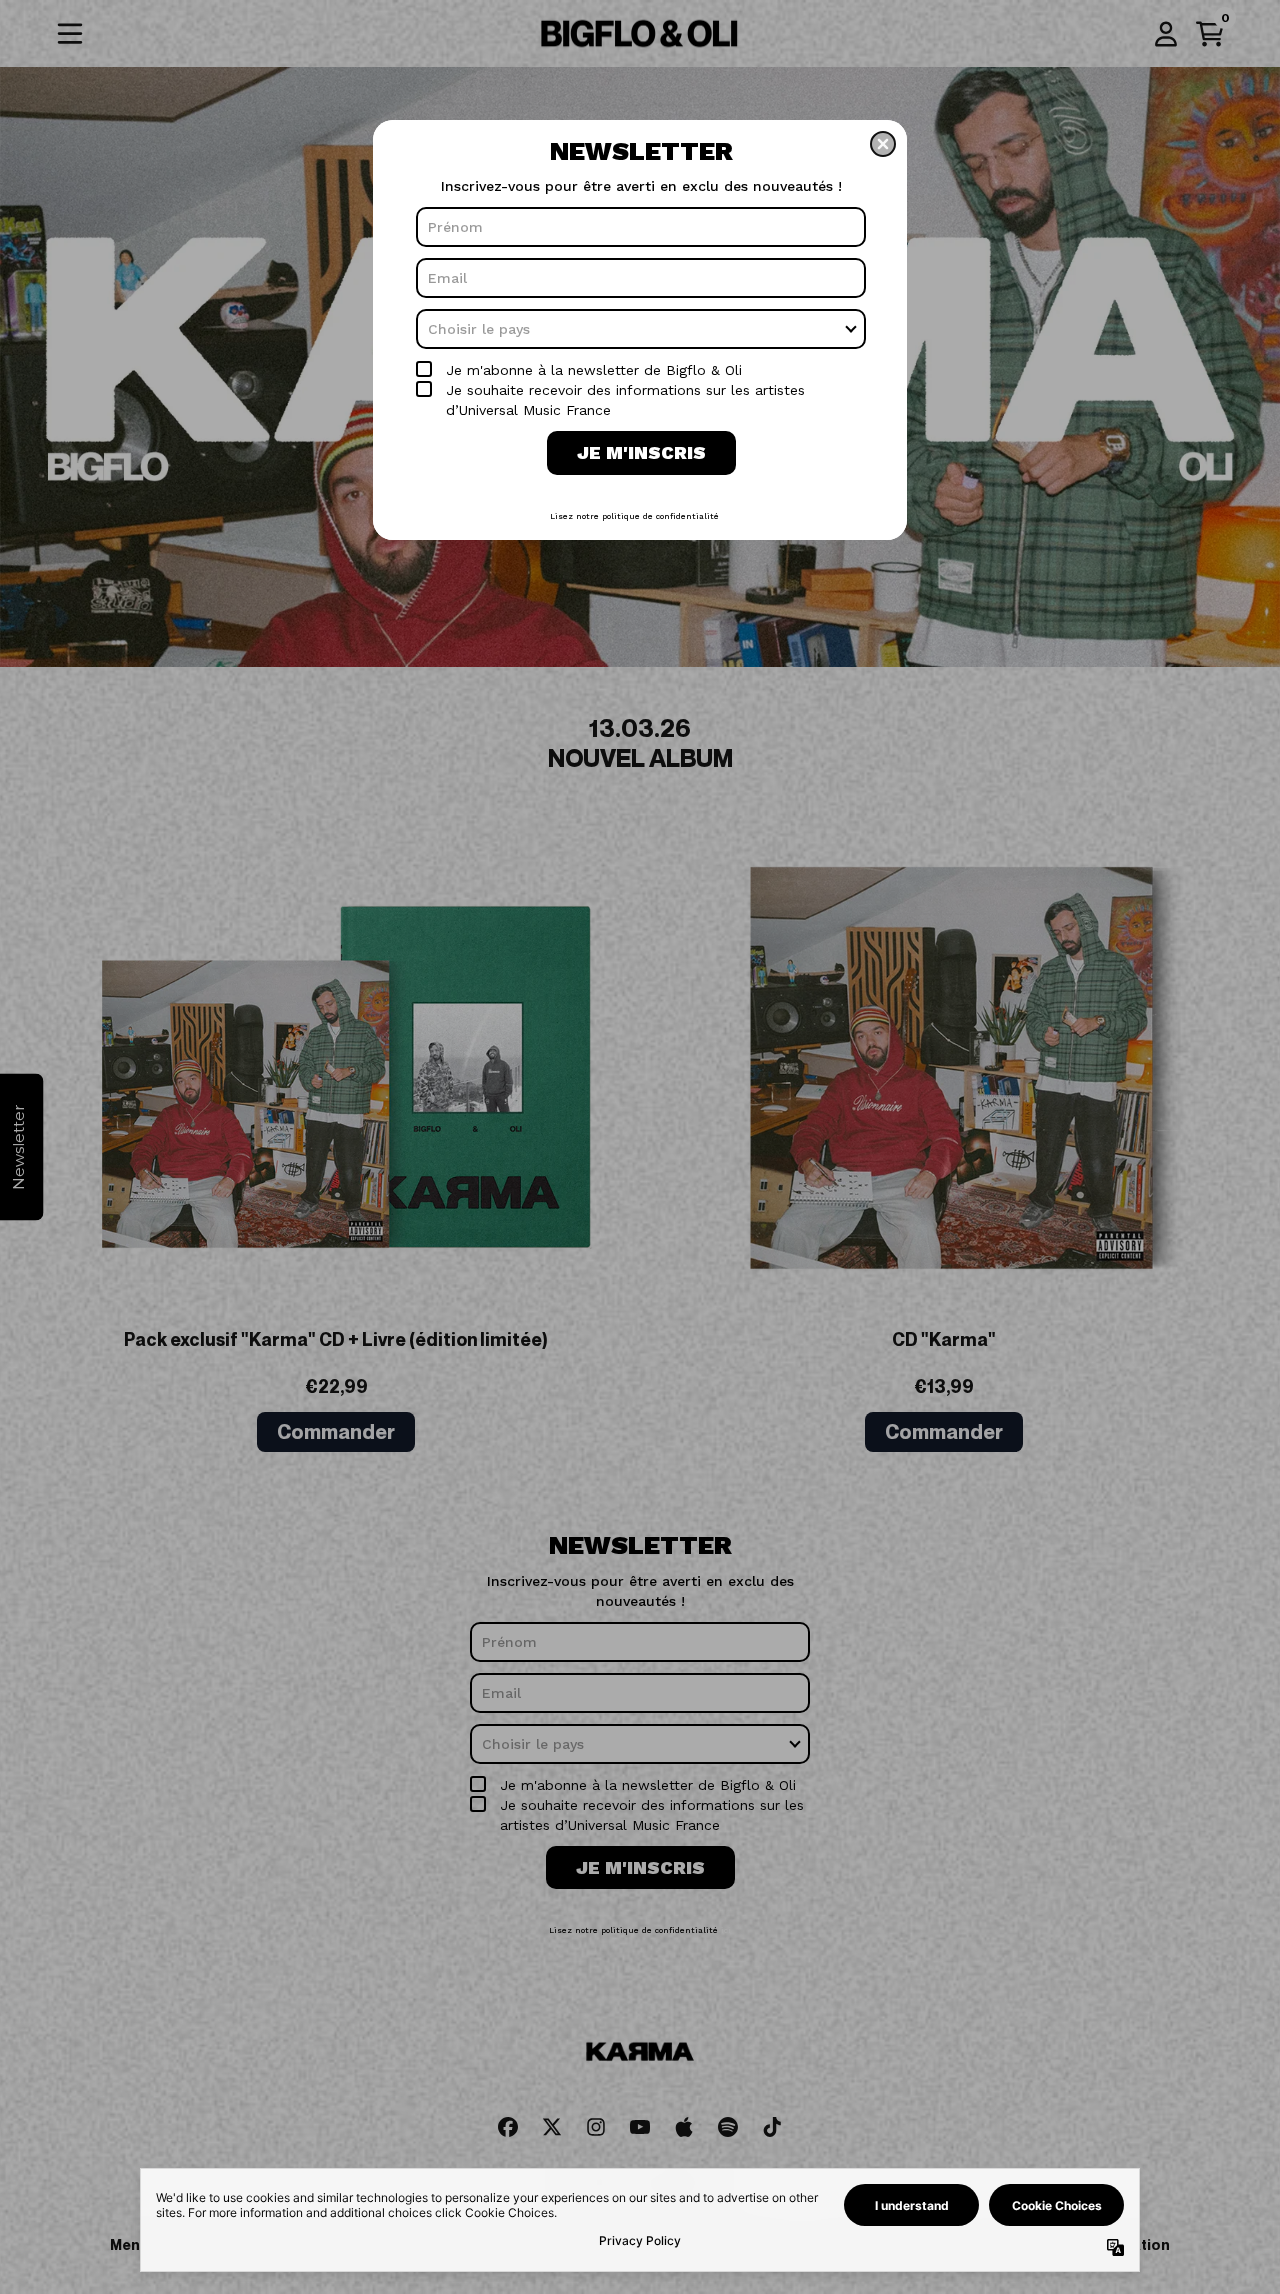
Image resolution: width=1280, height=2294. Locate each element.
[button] (883, 144)
